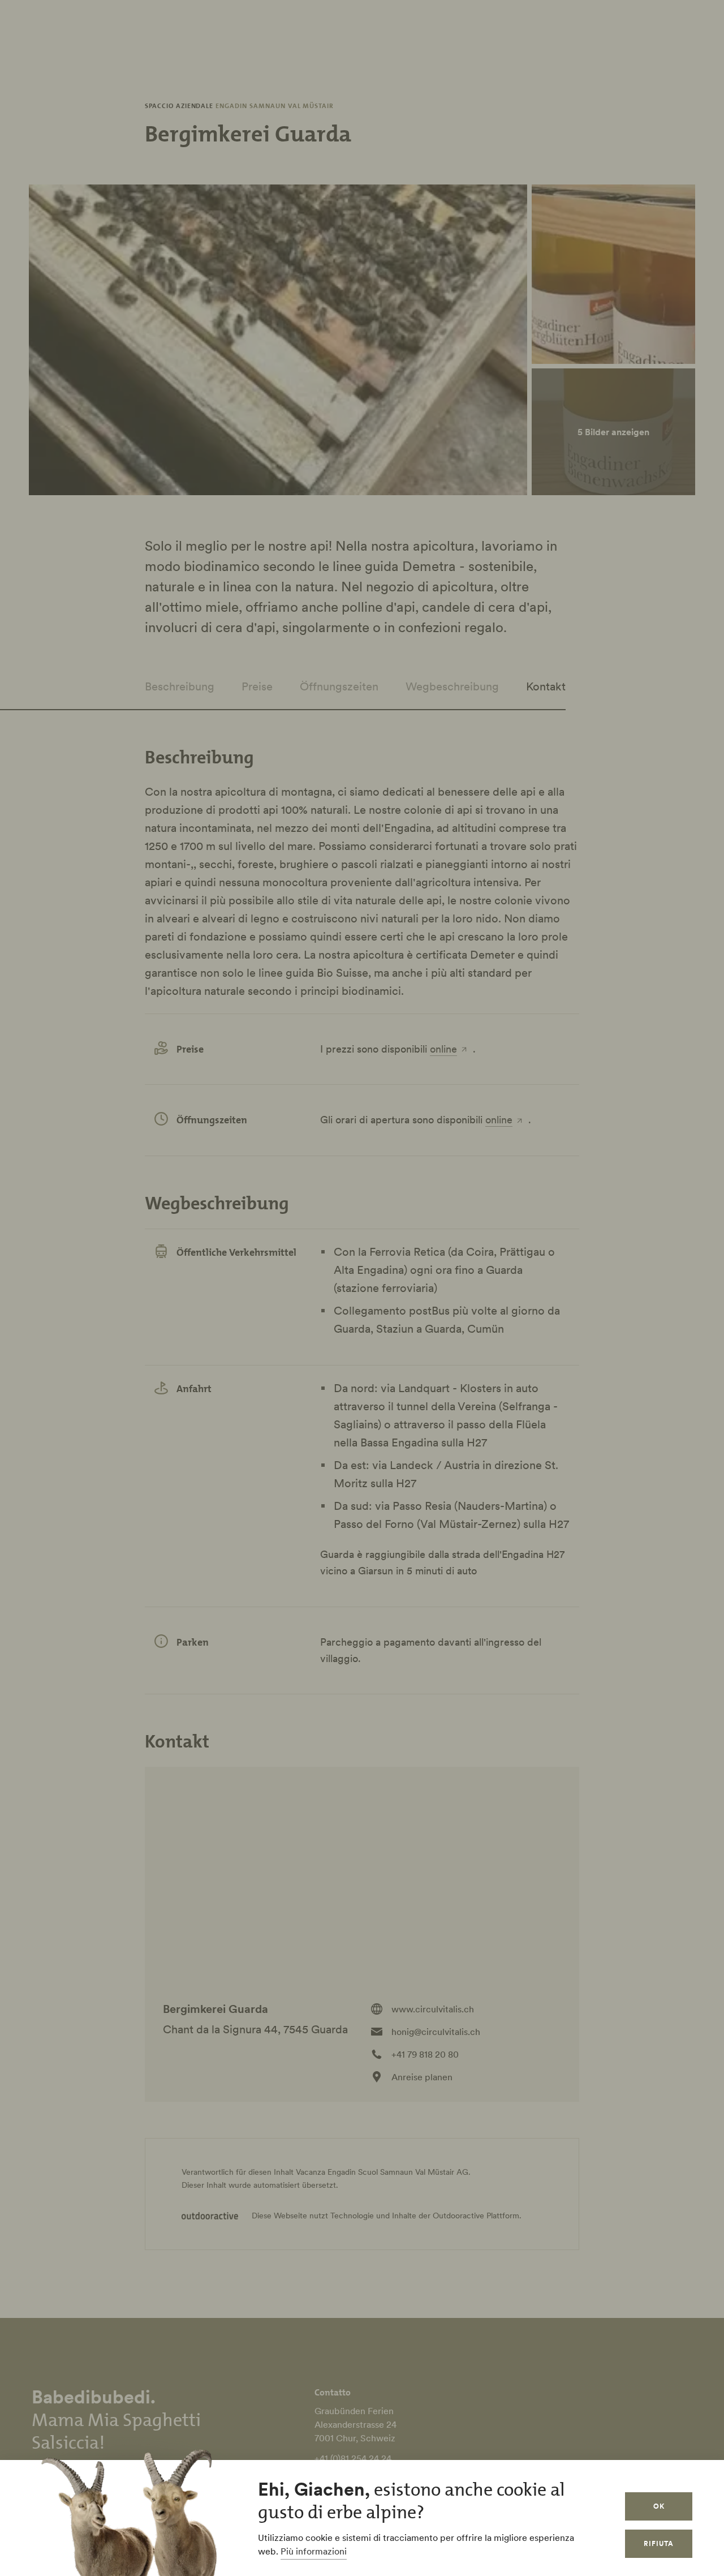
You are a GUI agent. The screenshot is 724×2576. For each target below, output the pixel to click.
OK (659, 2506)
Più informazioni (314, 2551)
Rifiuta (659, 2543)
